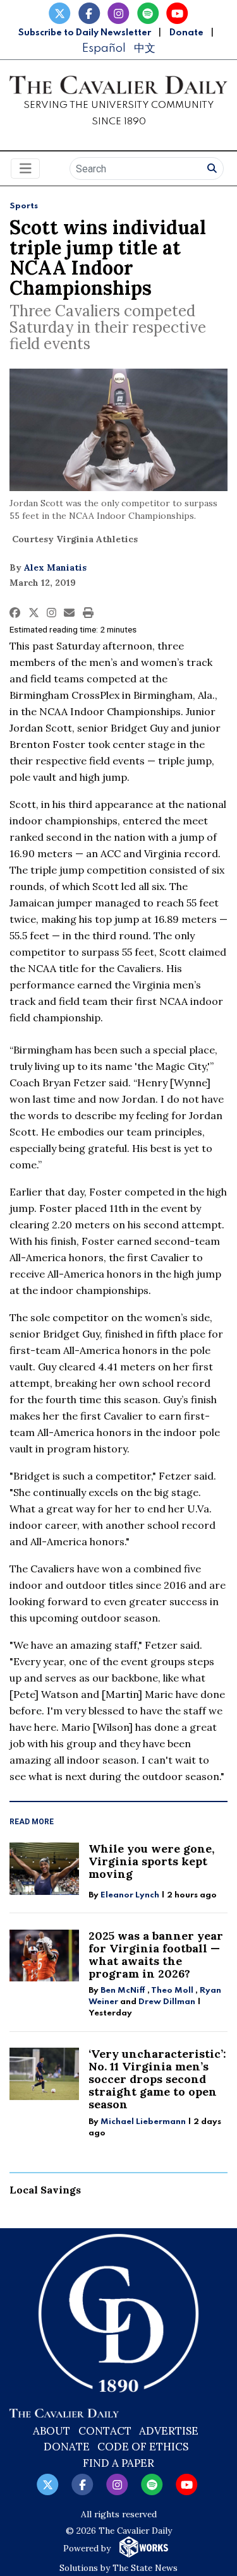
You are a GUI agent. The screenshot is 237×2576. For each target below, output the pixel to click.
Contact (105, 2431)
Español (104, 48)
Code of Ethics (143, 2447)
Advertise (169, 2431)
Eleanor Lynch (130, 1895)
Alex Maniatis (55, 567)
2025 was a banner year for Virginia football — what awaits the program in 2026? (156, 1955)
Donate (186, 33)
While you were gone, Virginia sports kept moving (151, 1861)
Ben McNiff (123, 1991)
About (52, 2431)
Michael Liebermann (143, 2122)
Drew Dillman (167, 2002)
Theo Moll (172, 1991)
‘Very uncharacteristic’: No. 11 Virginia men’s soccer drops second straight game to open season (157, 2079)
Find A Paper (118, 2463)
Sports (24, 206)
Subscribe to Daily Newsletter (85, 33)
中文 (145, 48)
